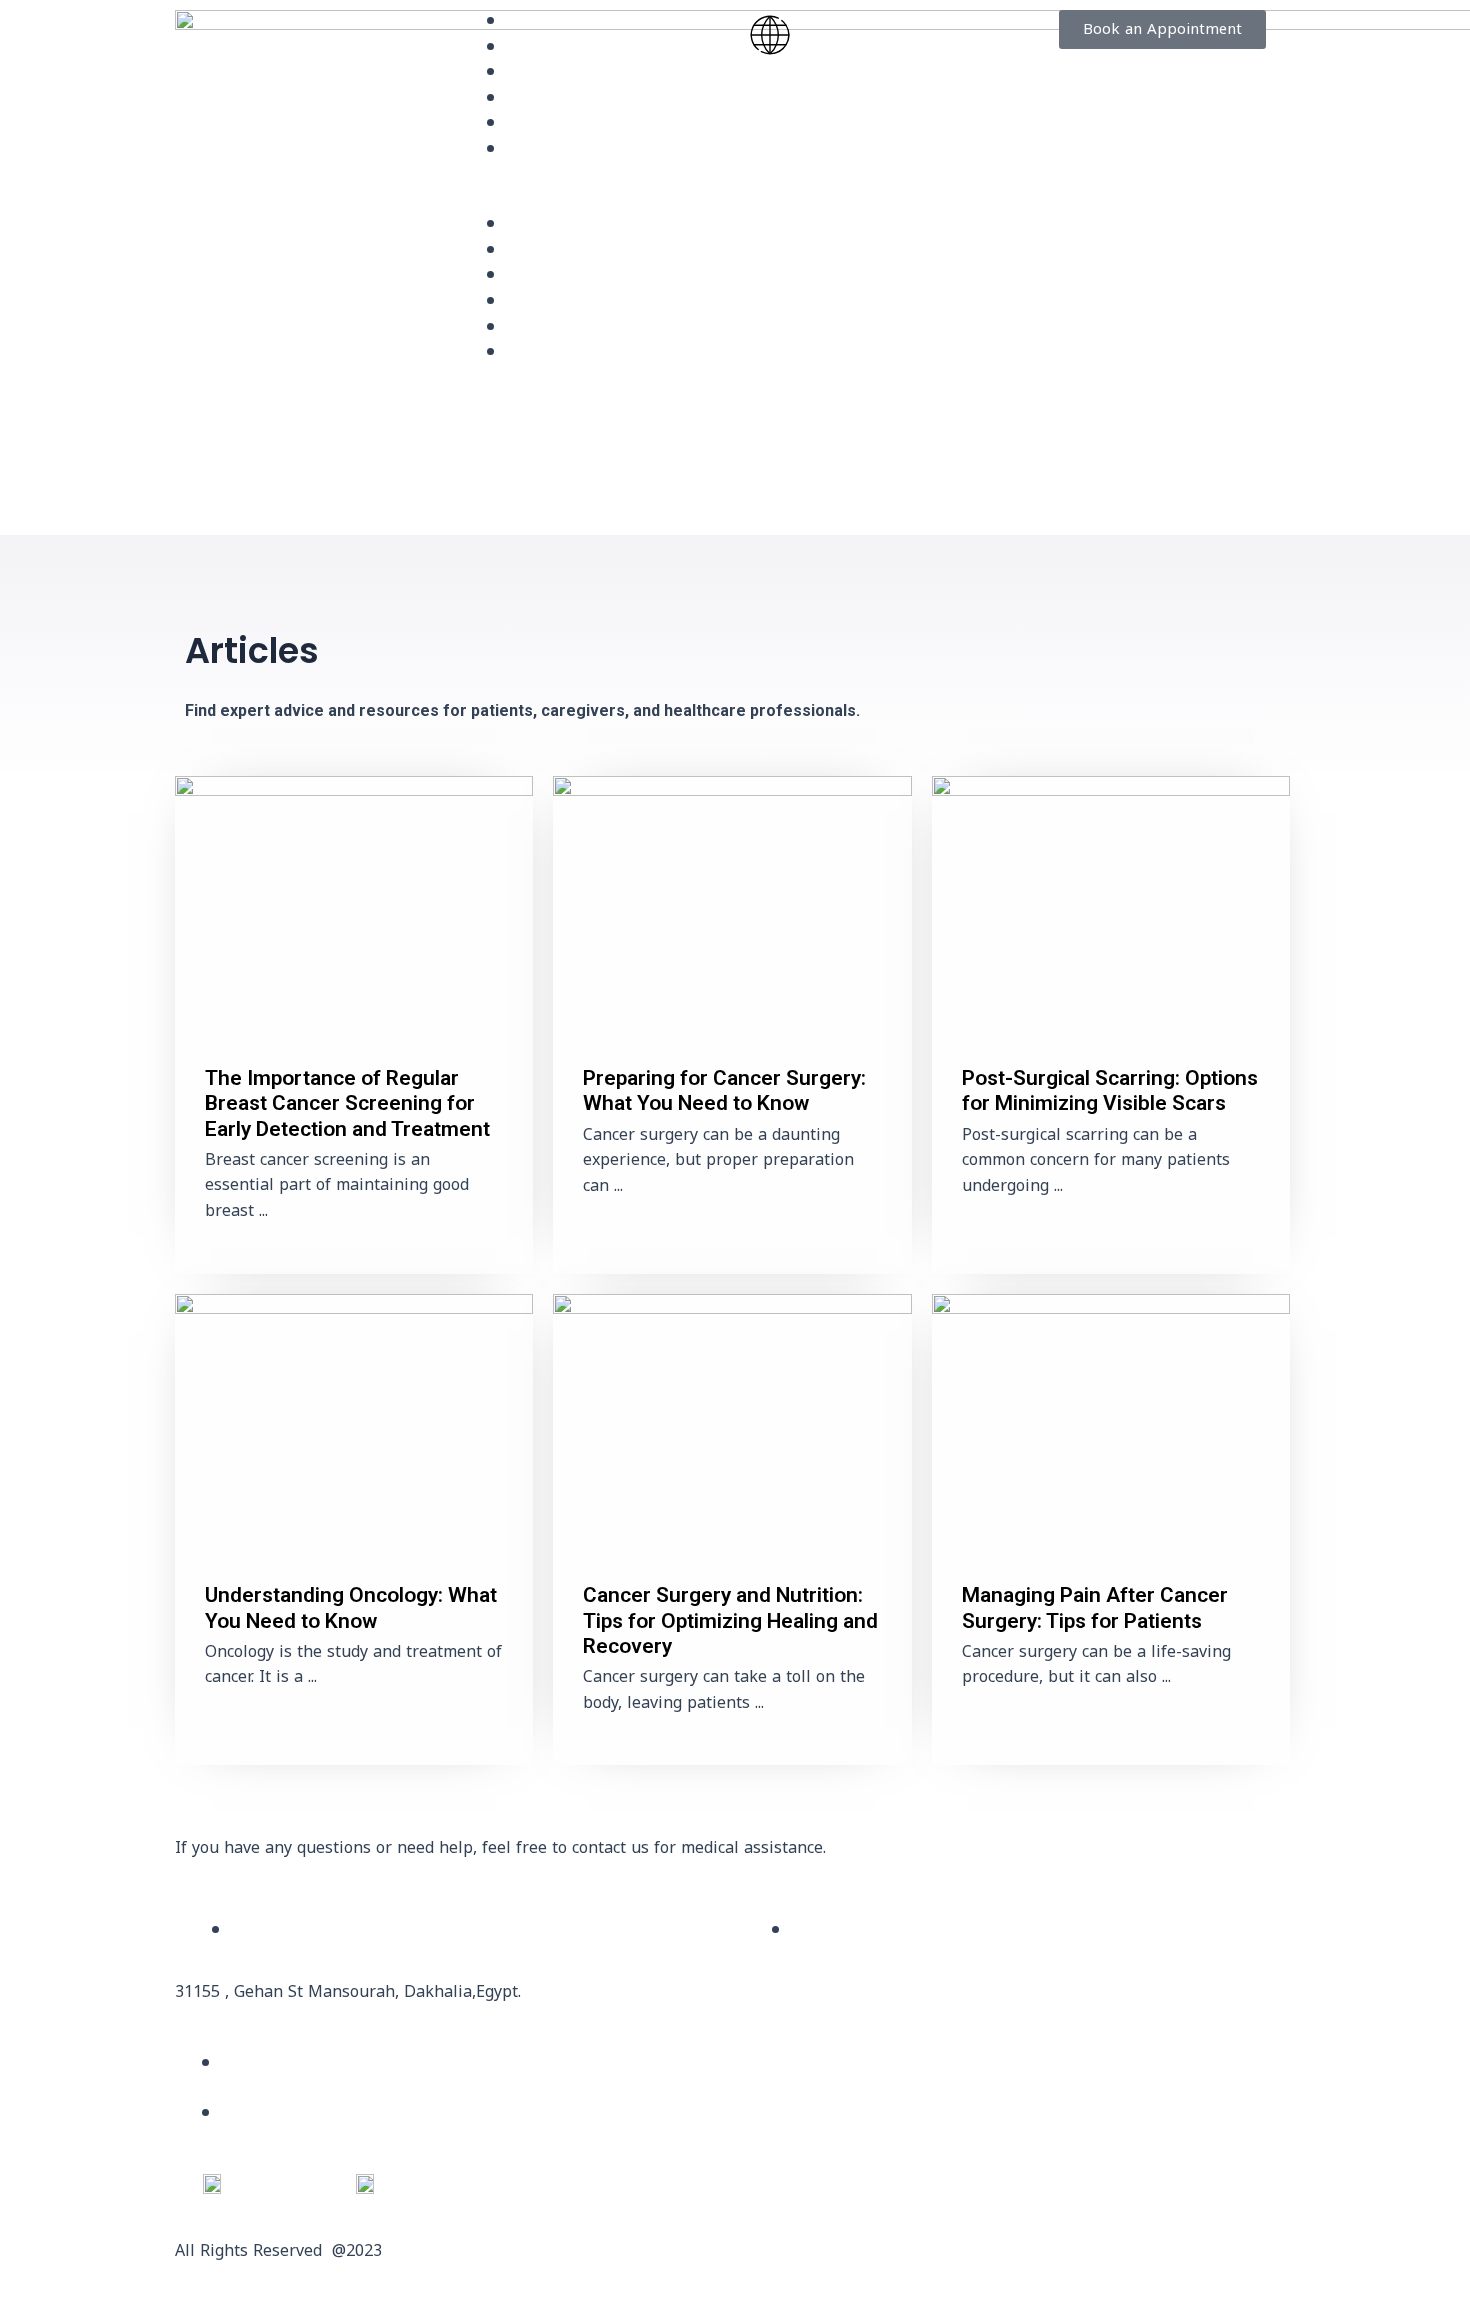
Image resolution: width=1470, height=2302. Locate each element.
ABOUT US (549, 48)
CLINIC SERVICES (573, 73)
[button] (592, 201)
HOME (532, 22)
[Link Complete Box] (354, 1024)
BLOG (529, 99)
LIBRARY (540, 124)
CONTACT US (559, 150)
